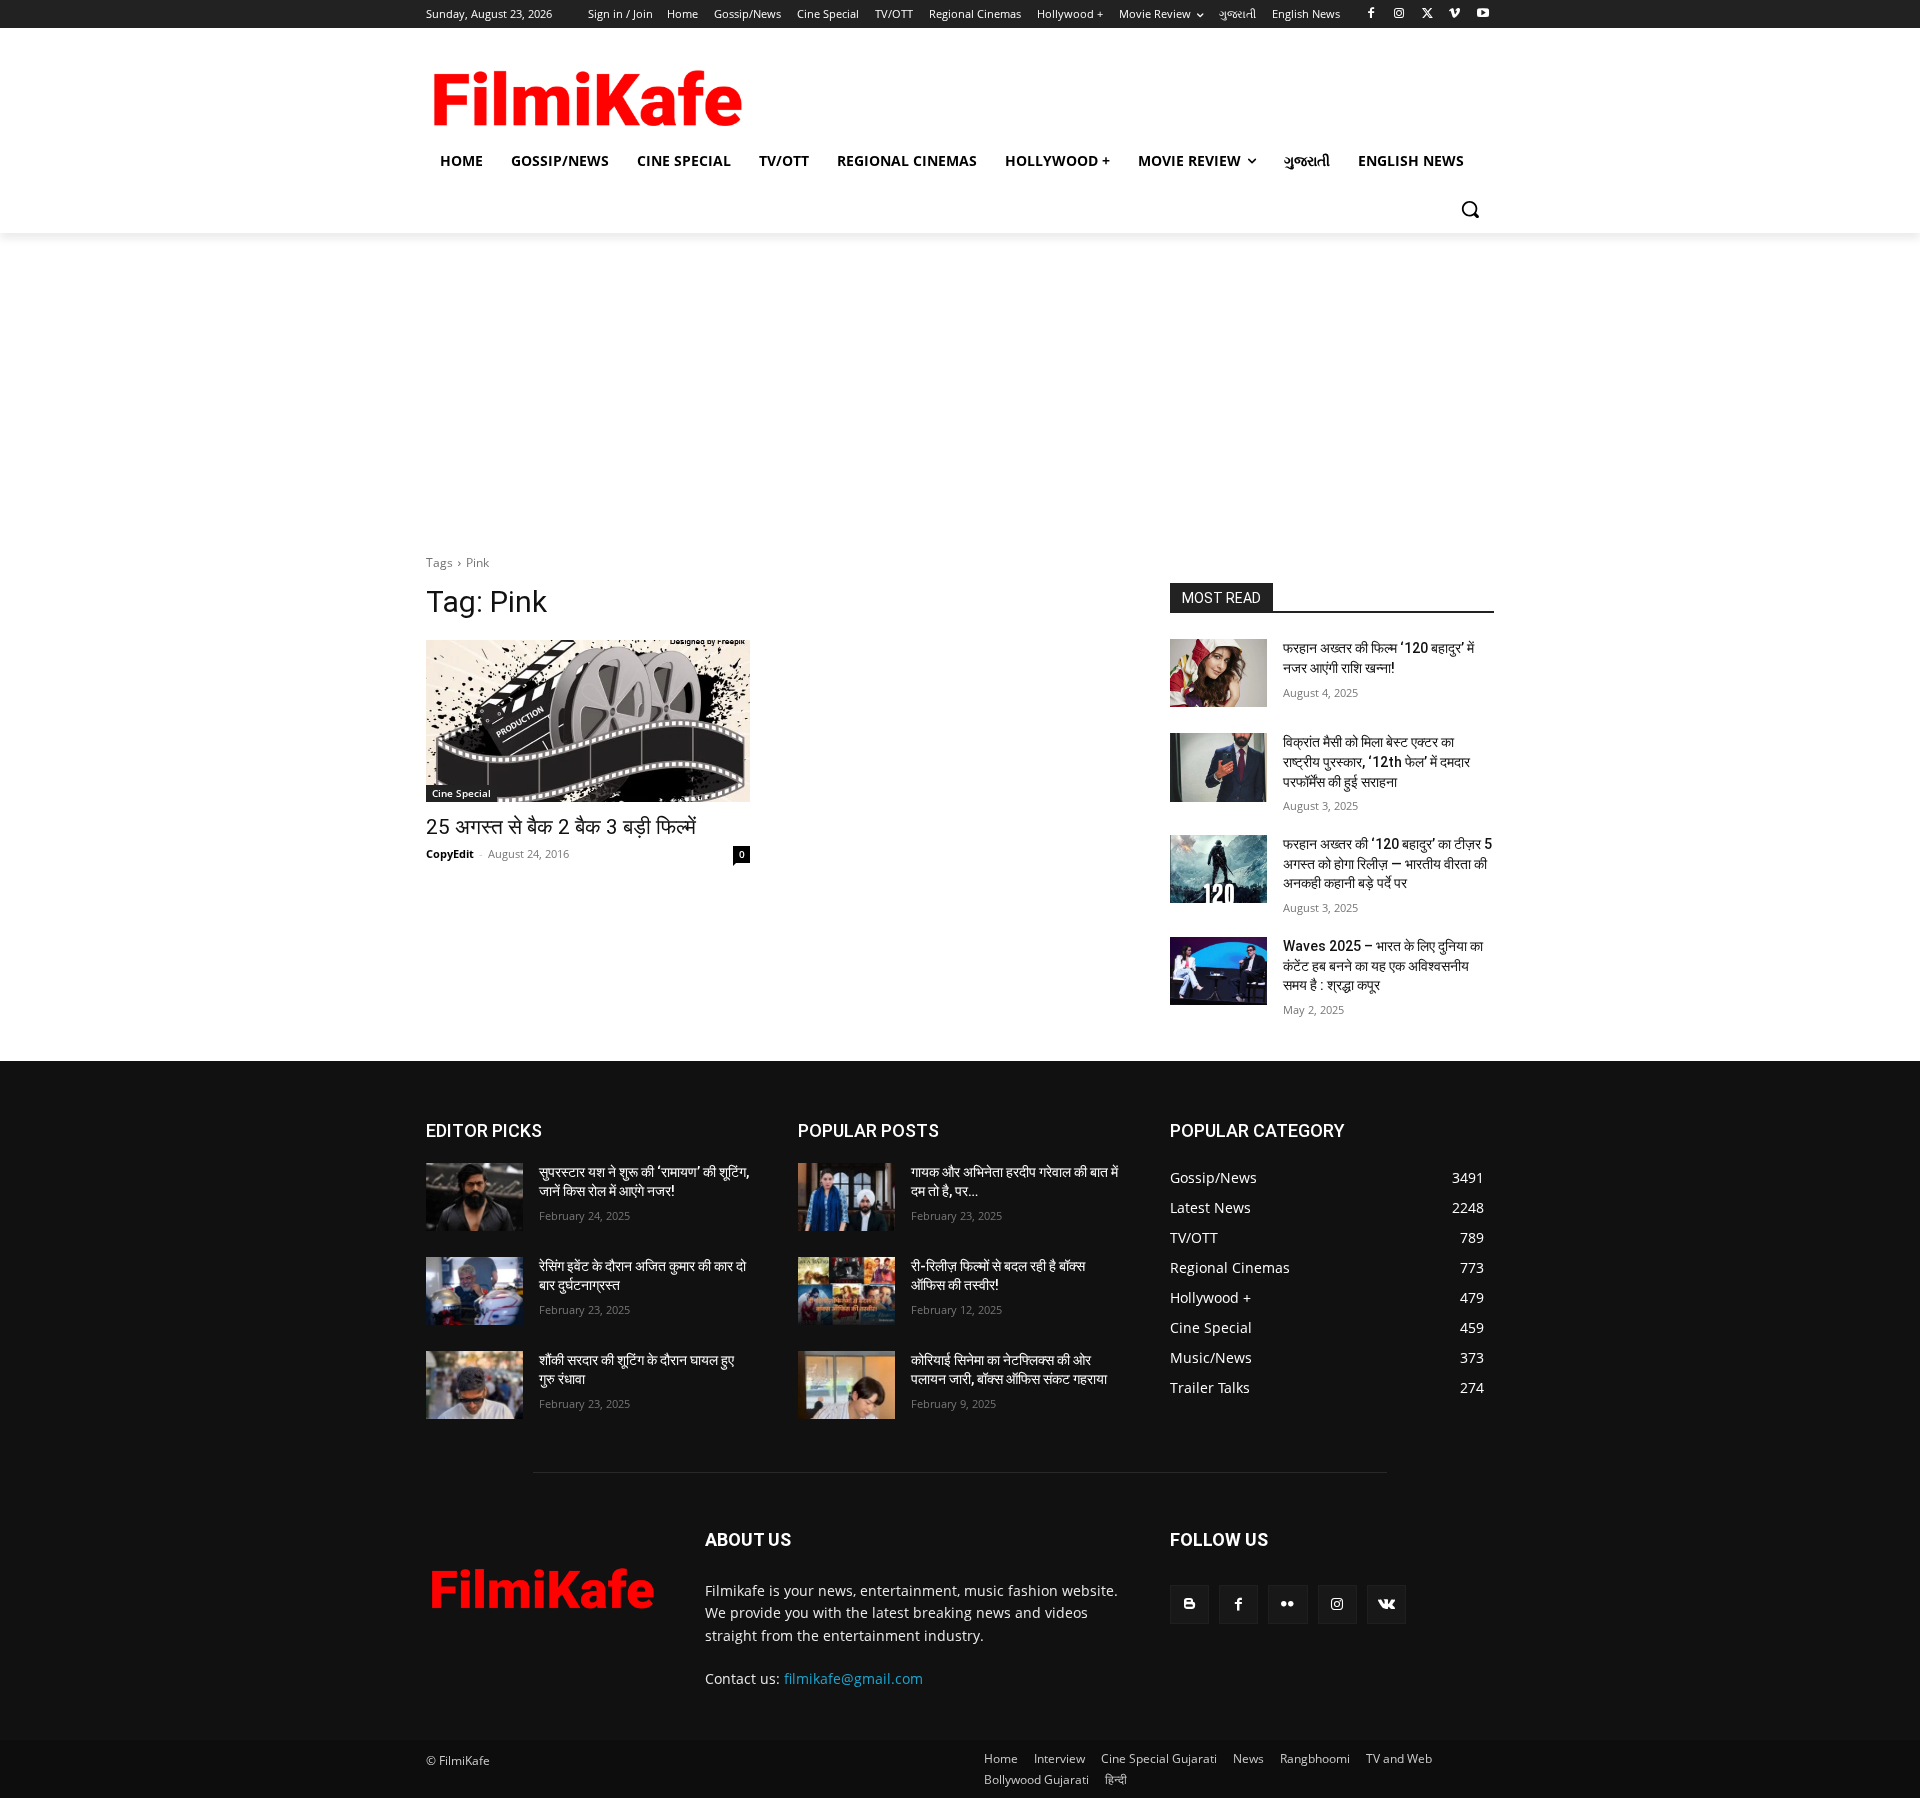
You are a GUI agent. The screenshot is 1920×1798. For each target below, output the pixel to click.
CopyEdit (450, 853)
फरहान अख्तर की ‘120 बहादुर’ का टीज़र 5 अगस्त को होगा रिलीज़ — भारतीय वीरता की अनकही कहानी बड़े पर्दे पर (1387, 863)
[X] (1427, 14)
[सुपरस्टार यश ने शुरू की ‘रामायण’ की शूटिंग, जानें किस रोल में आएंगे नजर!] (474, 1197)
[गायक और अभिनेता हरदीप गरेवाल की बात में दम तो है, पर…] (846, 1197)
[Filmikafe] (586, 92)
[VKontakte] (1386, 1604)
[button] (1470, 209)
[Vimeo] (1454, 14)
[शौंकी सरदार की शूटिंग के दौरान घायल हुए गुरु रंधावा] (474, 1385)
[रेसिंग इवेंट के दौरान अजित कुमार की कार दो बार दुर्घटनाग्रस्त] (474, 1291)
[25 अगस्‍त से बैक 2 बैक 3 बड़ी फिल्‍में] (588, 721)
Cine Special (461, 793)
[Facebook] (1371, 14)
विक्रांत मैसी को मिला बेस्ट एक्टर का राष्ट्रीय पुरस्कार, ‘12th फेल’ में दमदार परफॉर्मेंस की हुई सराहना (1376, 761)
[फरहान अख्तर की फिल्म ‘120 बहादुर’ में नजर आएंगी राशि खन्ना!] (1218, 673)
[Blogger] (1189, 1604)
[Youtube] (1482, 14)
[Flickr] (1287, 1604)
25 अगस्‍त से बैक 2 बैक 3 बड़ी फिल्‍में (561, 827)
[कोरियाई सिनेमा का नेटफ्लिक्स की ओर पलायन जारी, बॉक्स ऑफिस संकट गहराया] (846, 1385)
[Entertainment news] (541, 1584)
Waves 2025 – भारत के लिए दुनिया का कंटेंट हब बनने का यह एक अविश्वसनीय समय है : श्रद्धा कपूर (1383, 965)
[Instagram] (1399, 14)
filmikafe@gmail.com (853, 1678)
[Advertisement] (960, 383)
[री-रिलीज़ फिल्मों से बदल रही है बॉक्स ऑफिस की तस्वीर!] (846, 1291)
